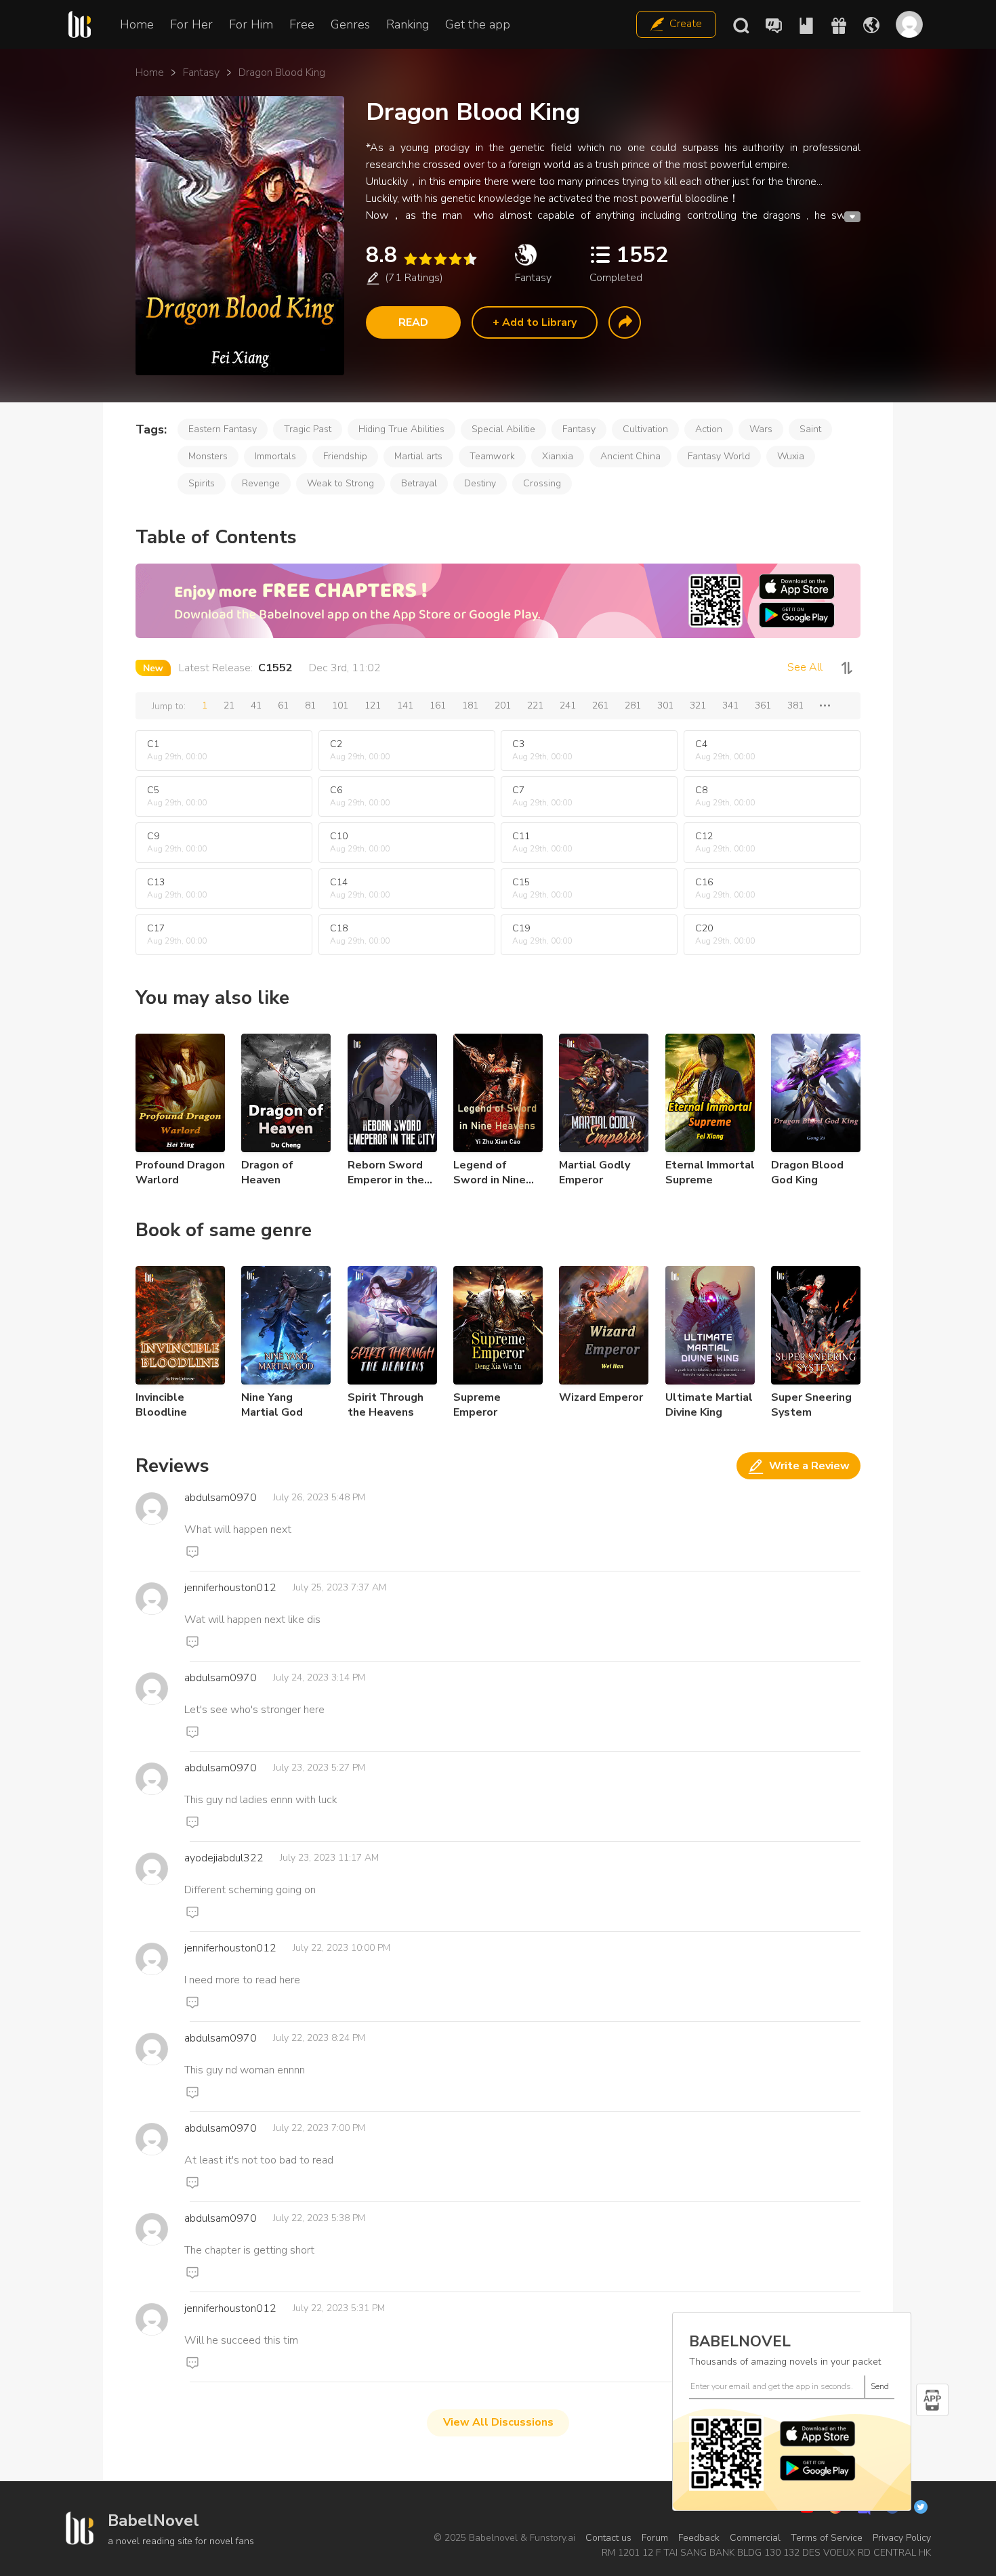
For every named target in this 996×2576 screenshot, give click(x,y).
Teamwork (492, 456)
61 (283, 705)
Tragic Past (308, 429)
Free (302, 24)
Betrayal (419, 483)
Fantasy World (719, 456)
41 (256, 705)
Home (137, 24)
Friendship (345, 456)
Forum (655, 2538)
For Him (251, 24)
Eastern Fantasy (223, 429)
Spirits (202, 483)
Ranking (408, 24)
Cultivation (645, 429)
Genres (350, 24)
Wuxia (791, 456)
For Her (191, 24)
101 (340, 705)
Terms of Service (827, 2538)
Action (709, 429)
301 (665, 705)
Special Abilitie (503, 429)
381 (795, 705)
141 (405, 705)
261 (600, 705)
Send (880, 2386)
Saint (810, 429)
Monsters (208, 456)
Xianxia (558, 456)
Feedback (699, 2538)
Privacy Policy (902, 2538)
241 (568, 705)
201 (503, 705)
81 (310, 705)
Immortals (275, 456)
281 (633, 705)
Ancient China (630, 456)
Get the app (478, 24)
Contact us (608, 2538)
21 (229, 705)
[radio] (410, 259)
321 (698, 705)
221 (535, 705)
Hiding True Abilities (401, 429)
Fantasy (201, 72)
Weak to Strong (340, 483)
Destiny (480, 483)
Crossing (542, 483)
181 (470, 705)
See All (805, 667)
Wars (761, 429)
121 (373, 705)
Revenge (261, 483)
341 (730, 705)
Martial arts (418, 456)
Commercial (755, 2538)
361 (763, 705)
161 (438, 705)
